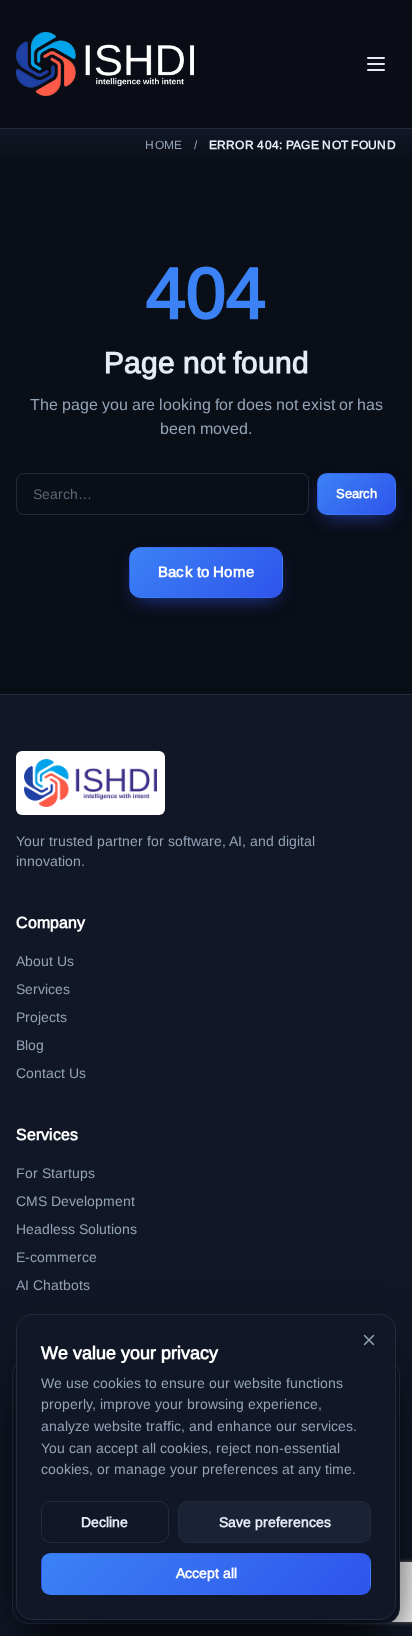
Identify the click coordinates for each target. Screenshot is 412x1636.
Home (163, 145)
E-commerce (56, 1257)
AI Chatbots (53, 1285)
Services (43, 989)
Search (357, 493)
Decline (104, 1522)
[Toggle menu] (376, 64)
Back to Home (206, 571)
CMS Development (75, 1201)
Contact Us (51, 1073)
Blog (30, 1045)
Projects (41, 1017)
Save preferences (275, 1522)
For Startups (55, 1173)
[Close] (369, 1340)
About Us (45, 961)
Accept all (206, 1573)
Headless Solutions (76, 1229)
